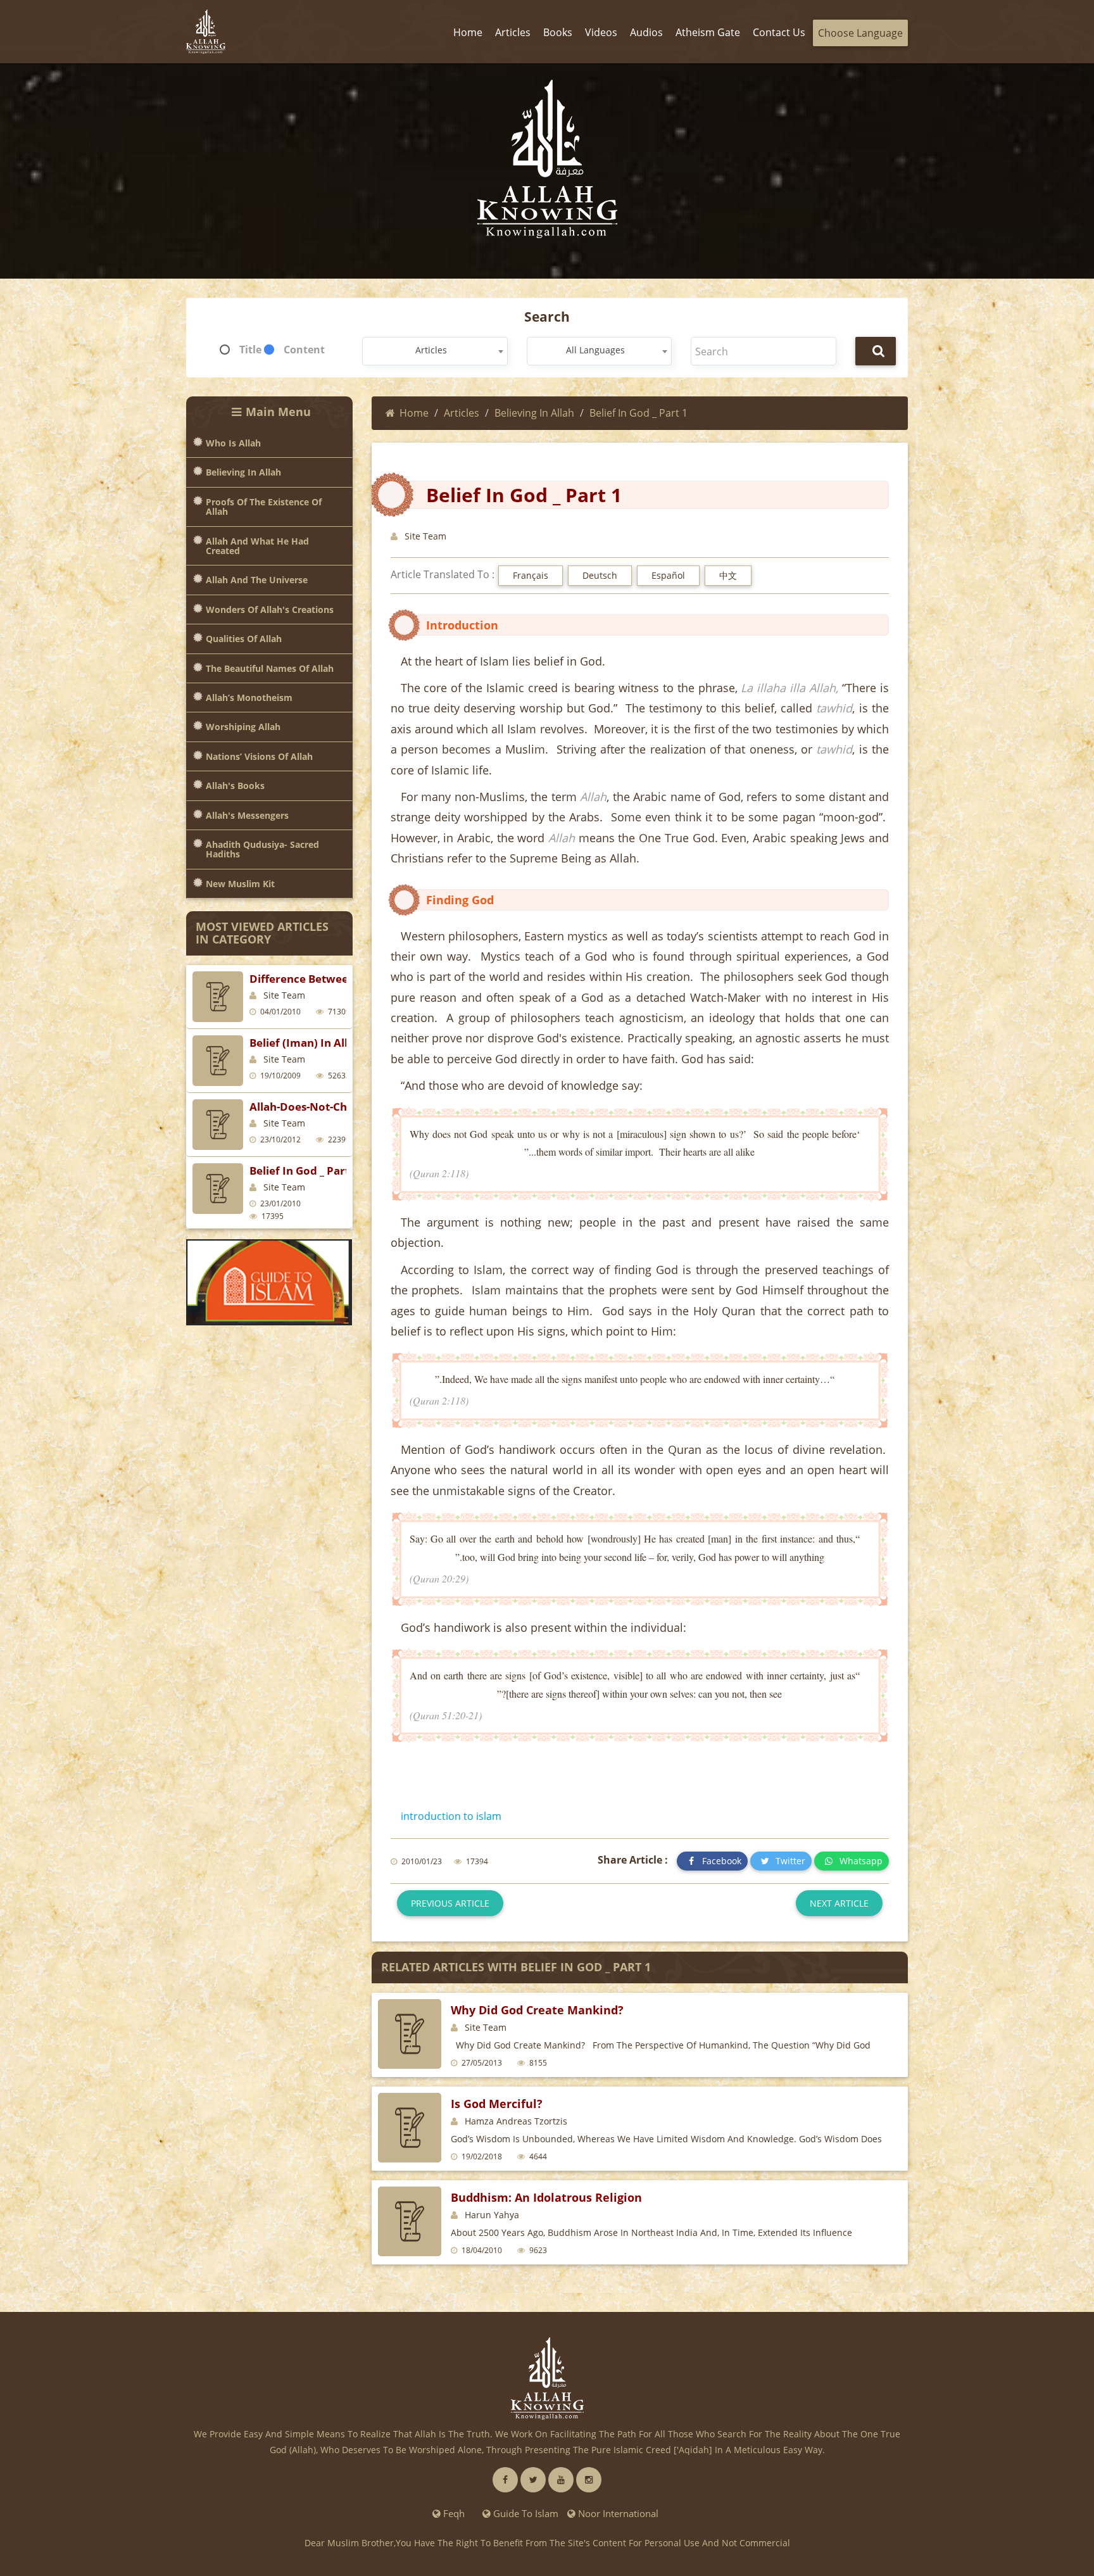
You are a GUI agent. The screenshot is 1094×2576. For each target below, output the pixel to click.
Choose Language (860, 33)
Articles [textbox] (431, 350)
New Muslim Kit (240, 884)
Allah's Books (235, 786)
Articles (462, 413)
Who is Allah (233, 443)
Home (414, 413)
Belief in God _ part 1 (304, 1171)
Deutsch (600, 575)
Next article (839, 1903)
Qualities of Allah (244, 639)
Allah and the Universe (257, 580)
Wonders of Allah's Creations (270, 609)
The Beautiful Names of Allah (270, 668)
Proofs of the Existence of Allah (264, 507)
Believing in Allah (243, 472)
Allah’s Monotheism (249, 698)
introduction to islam (451, 1816)
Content (304, 350)
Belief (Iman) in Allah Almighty (331, 1043)
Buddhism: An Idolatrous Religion (546, 2197)
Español (668, 575)
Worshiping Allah (243, 727)
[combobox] (435, 351)
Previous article (450, 1903)
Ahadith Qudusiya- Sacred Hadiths (262, 849)
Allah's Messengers (247, 815)
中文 (728, 575)
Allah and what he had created (257, 546)
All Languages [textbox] (595, 350)
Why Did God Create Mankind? (537, 2010)
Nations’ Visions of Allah (259, 756)
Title (250, 350)
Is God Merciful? (497, 2104)
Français (531, 575)
